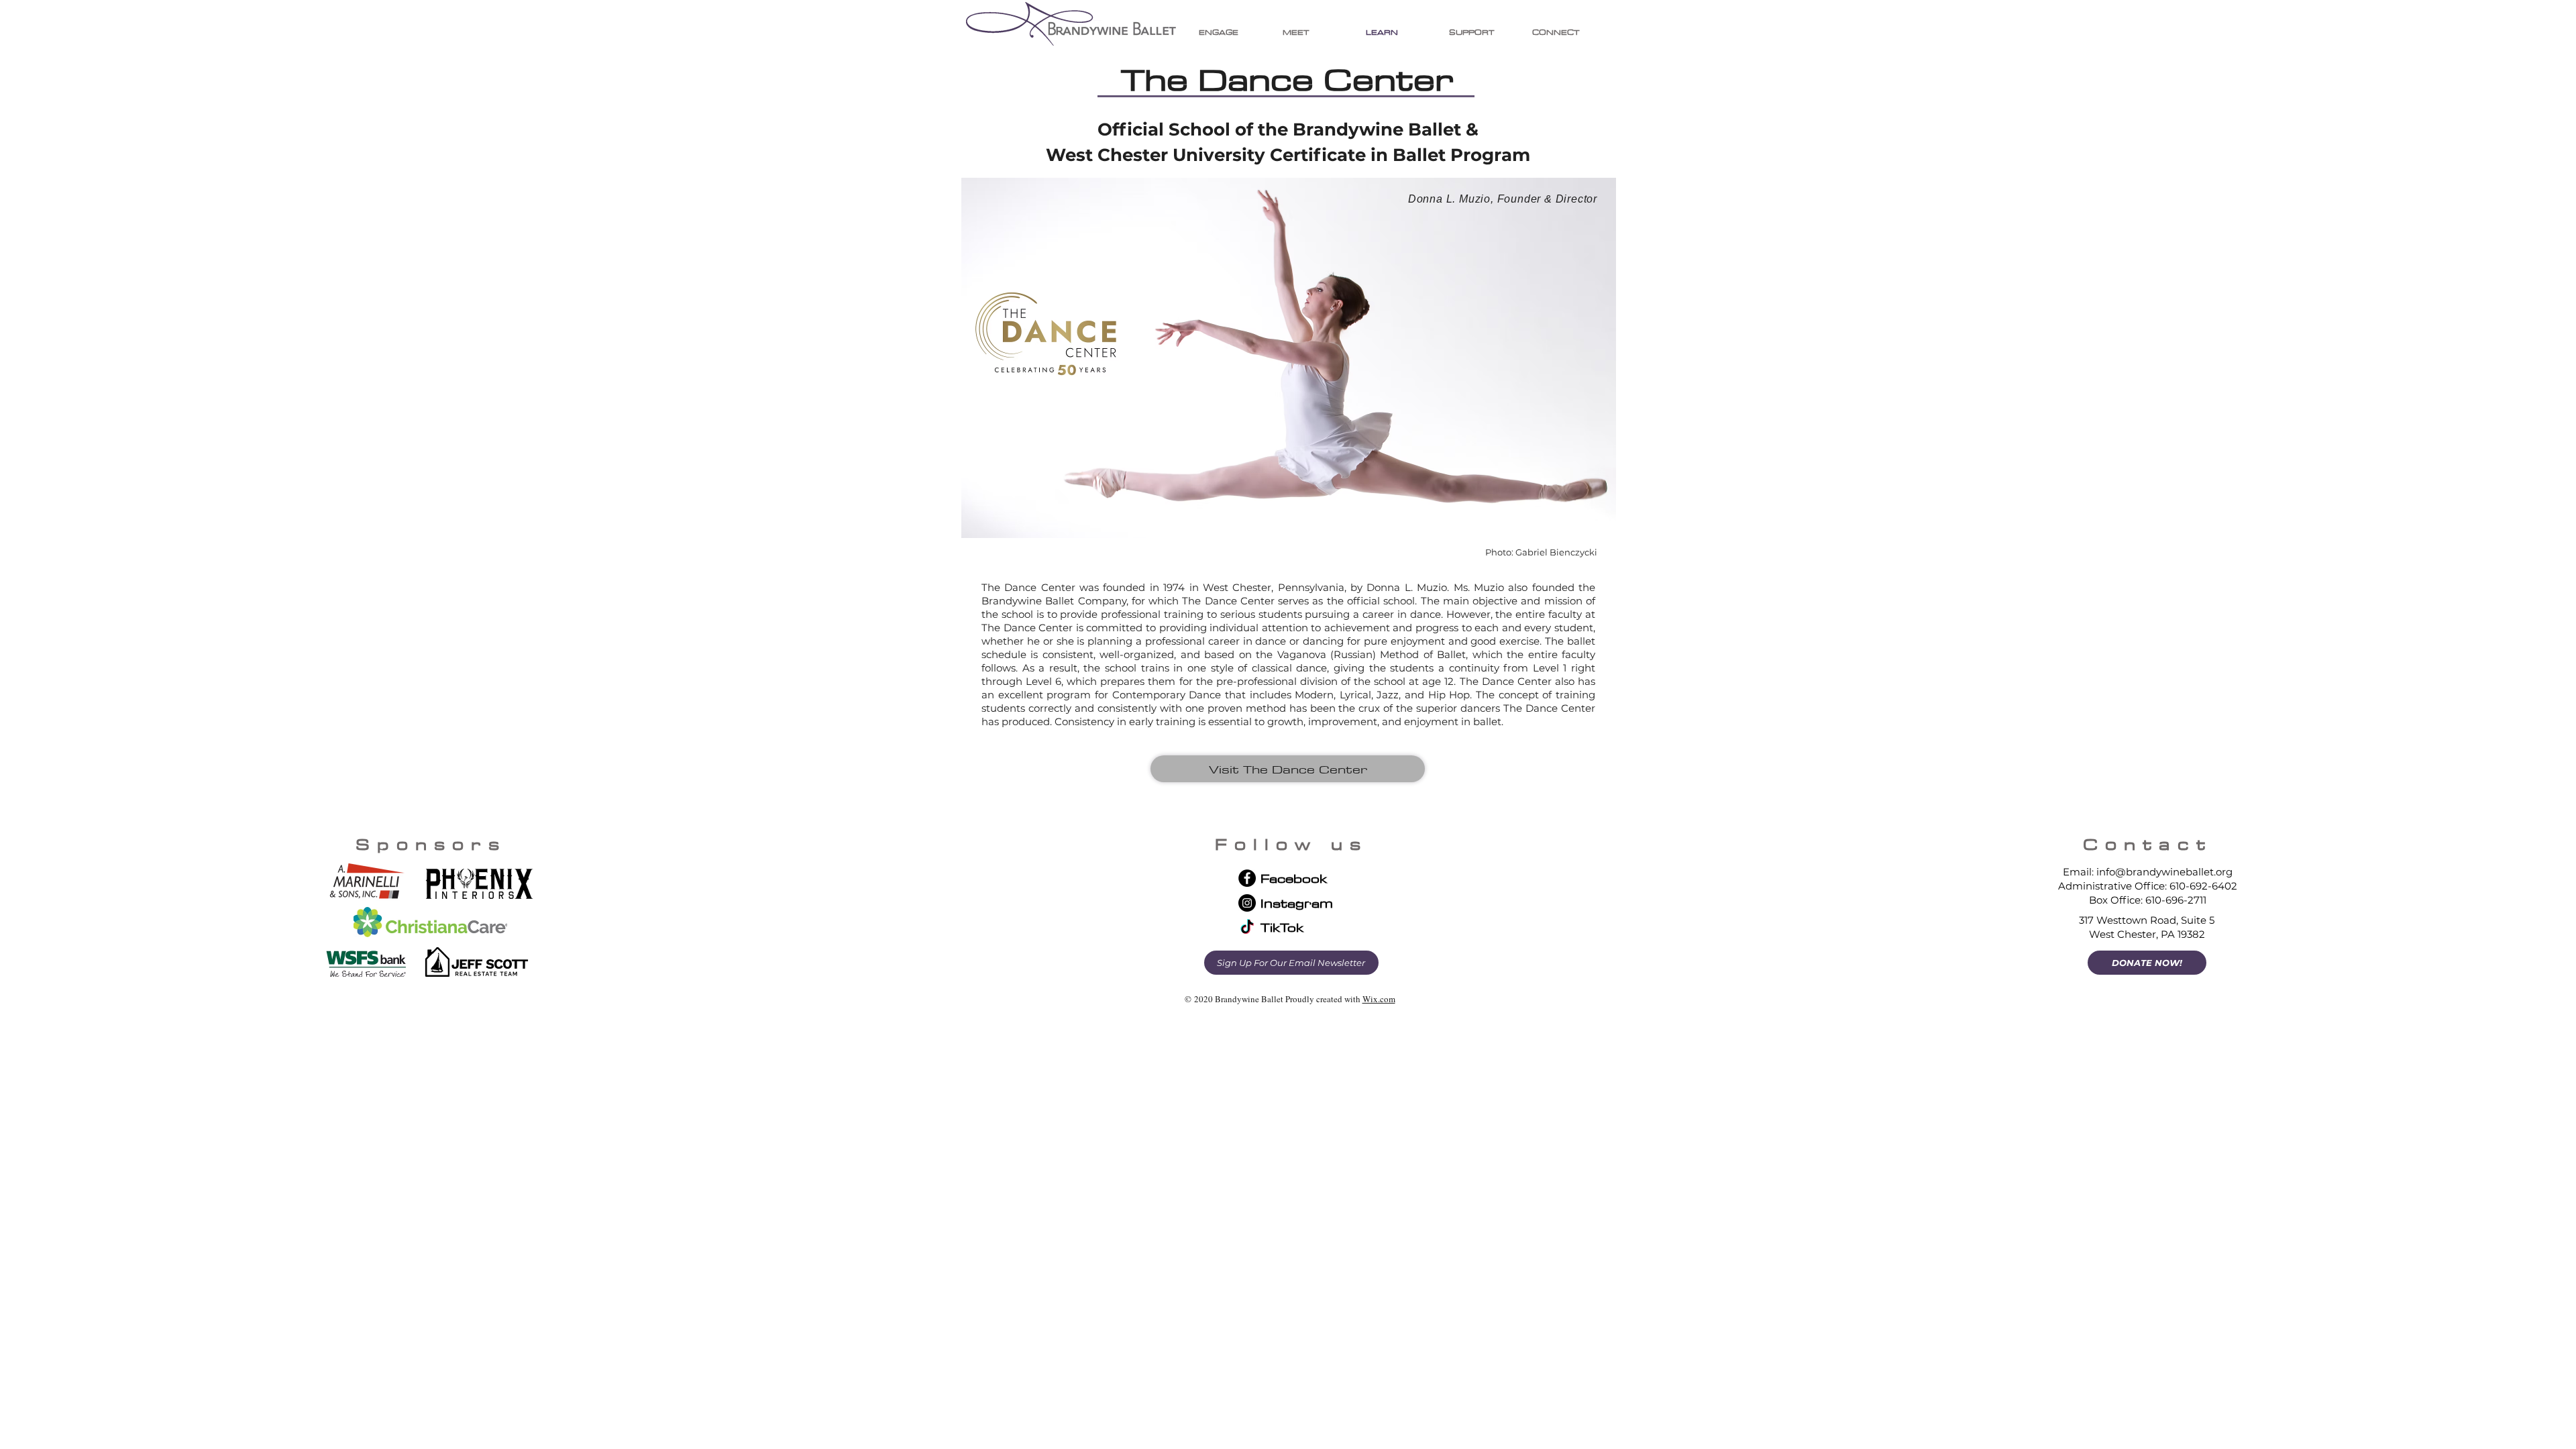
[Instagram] (1247, 903)
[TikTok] (1247, 928)
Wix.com (1379, 999)
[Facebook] (1247, 878)
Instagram (1297, 903)
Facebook (1294, 878)
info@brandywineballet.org (2164, 872)
